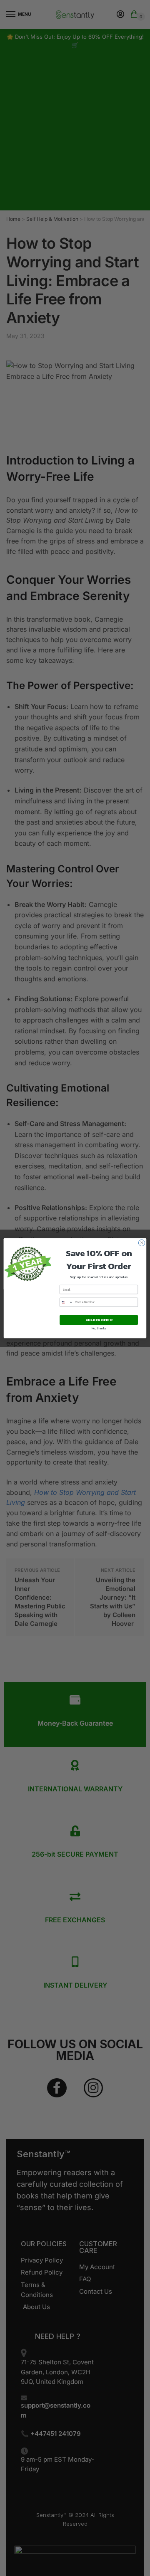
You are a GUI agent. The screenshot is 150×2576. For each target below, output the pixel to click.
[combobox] (67, 1302)
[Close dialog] (141, 1243)
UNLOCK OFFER (99, 1320)
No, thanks (99, 1328)
